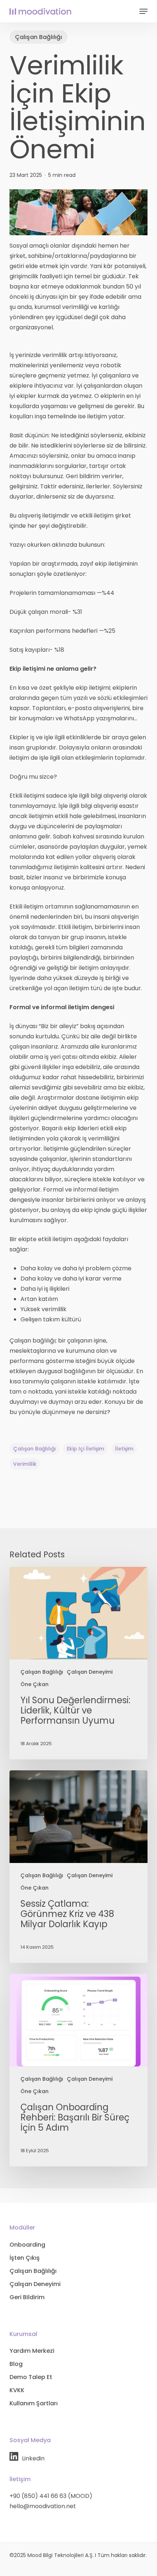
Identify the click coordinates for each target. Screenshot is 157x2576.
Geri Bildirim (27, 2297)
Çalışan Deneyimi (90, 1672)
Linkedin (33, 2458)
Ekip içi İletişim (85, 1449)
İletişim (124, 1449)
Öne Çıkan (35, 1684)
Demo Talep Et (31, 2377)
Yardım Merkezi (32, 2351)
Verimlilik (25, 1464)
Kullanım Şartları (34, 2403)
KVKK (17, 2390)
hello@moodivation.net (43, 2506)
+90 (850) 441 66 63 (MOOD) (51, 2496)
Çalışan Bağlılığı (39, 37)
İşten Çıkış (25, 2258)
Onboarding (27, 2245)
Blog (16, 2364)
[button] (143, 11)
